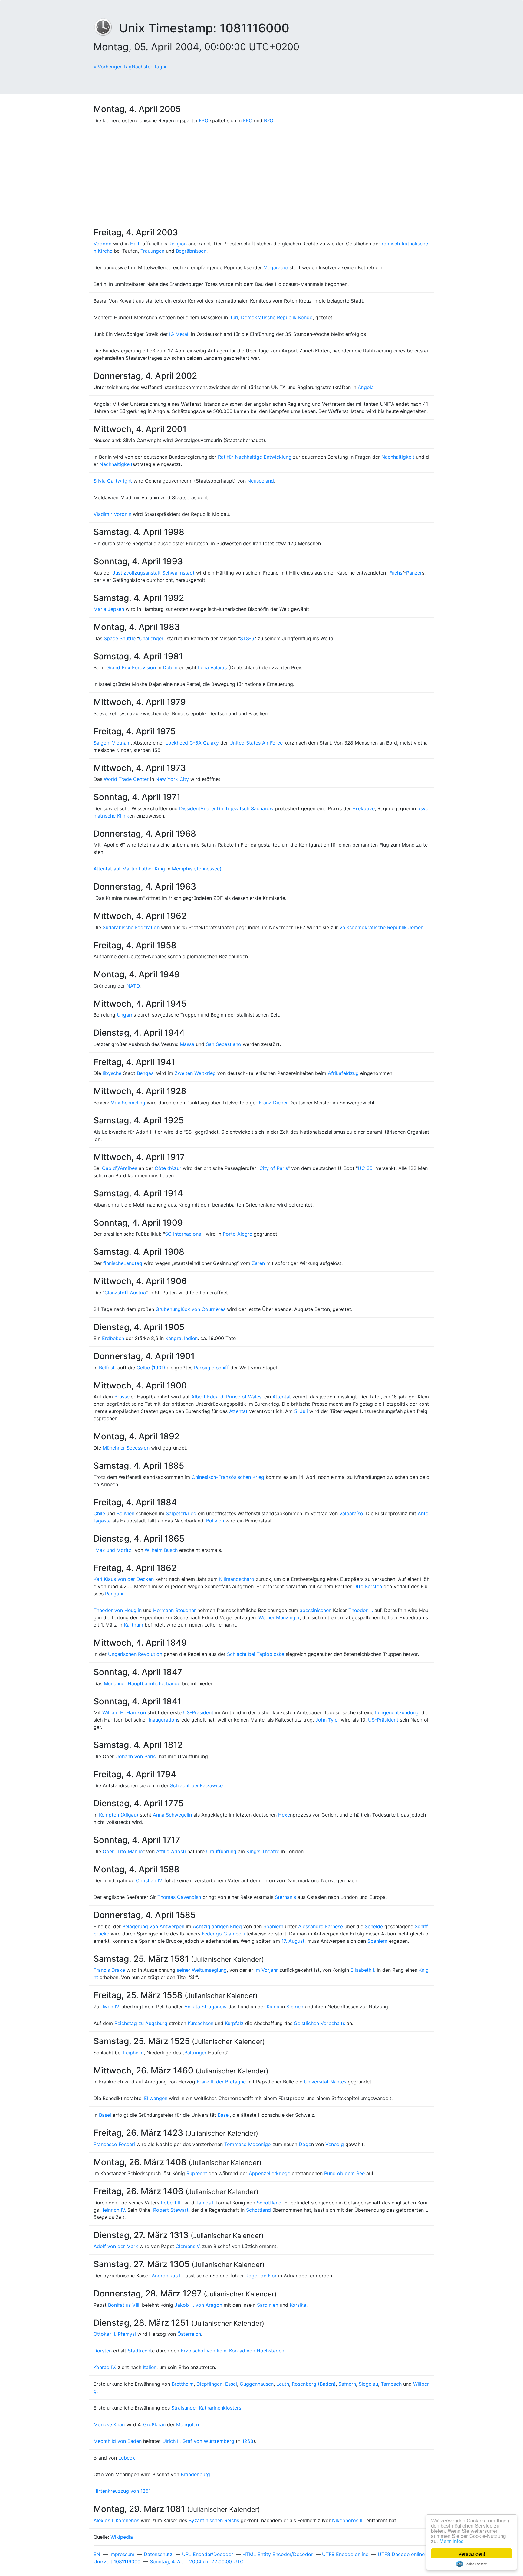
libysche (112, 1073)
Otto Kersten (368, 1586)
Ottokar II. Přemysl (115, 2334)
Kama (273, 2007)
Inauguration (163, 1720)
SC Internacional (184, 1234)
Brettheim (183, 2384)
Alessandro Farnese (321, 1926)
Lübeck (127, 2458)
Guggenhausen (257, 2384)
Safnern (347, 2384)
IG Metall (179, 334)
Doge (305, 2144)
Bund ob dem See (344, 2173)
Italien (150, 2367)
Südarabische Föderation (131, 927)
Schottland (269, 2203)
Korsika (298, 2305)
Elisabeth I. (363, 1970)
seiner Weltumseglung (202, 1970)
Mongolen (187, 2424)
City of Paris (274, 1168)
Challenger (151, 638)
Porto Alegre (237, 1234)
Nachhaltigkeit (398, 457)
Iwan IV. (111, 2007)
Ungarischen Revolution (135, 1654)
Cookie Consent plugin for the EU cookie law (472, 2564)
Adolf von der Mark (116, 2246)
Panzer (414, 573)
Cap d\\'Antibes (120, 1168)
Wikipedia (122, 2537)
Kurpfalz (234, 2023)
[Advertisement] (261, 176)
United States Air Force (256, 743)
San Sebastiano (224, 1044)
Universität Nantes (325, 2082)
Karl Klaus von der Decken (124, 1579)
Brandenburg (195, 2474)
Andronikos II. (167, 2276)
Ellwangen (156, 2098)
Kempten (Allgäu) (119, 1815)
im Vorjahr (266, 1970)
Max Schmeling (128, 1103)
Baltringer (195, 2053)
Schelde (374, 1926)
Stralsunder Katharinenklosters (206, 2408)
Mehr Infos (452, 2541)
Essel (231, 2384)
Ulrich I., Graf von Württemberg (198, 2441)
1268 (248, 2441)
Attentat (282, 1397)
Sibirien (295, 2007)
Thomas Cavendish (179, 1897)
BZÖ (269, 120)
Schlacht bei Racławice (196, 1785)
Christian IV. (149, 1880)
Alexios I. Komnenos (116, 2520)
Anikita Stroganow (206, 2007)
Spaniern (273, 1926)
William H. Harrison (124, 1712)
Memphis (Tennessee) (197, 869)
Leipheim (133, 2053)
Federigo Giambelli (223, 1934)
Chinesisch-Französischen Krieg (228, 1477)
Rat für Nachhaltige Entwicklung (255, 457)
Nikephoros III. (348, 2520)
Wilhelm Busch (161, 1550)
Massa (187, 1044)
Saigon (101, 743)
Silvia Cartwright (113, 481)
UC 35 (365, 1168)
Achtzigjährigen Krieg (217, 1926)
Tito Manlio (130, 1851)
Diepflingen (209, 2384)
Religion (178, 244)
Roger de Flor (261, 2276)
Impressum (122, 2554)
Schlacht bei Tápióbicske (256, 1654)
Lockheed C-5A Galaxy (192, 743)
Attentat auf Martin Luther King (129, 869)
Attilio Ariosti (171, 1851)
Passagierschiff (211, 1368)
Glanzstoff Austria (125, 1293)
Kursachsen (201, 2023)
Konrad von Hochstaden (257, 2351)
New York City (172, 779)
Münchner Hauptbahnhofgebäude (142, 1683)
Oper (108, 1851)
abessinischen (316, 1610)
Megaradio (276, 267)
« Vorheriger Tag (113, 67)
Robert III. (172, 2203)
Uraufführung (221, 1851)
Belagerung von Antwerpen (153, 1926)
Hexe (284, 1815)
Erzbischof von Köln (204, 2351)
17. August (293, 1941)
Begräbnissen (191, 251)
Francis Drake (109, 1970)
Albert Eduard (207, 1397)
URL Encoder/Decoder (207, 2554)
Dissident (190, 808)
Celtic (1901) (151, 1368)
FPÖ (204, 120)
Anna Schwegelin (172, 1815)
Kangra (173, 1338)
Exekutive (363, 808)
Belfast (107, 1368)
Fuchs (396, 573)
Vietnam (121, 743)
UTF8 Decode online (401, 2554)
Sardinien (268, 2305)
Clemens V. (188, 2246)
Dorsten (103, 2351)
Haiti (135, 244)
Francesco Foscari (114, 2144)
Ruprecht (197, 2173)
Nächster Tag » (149, 67)
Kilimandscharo (237, 1579)
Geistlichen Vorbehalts (319, 2023)
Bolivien (125, 1513)
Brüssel (123, 1397)
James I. (205, 2203)
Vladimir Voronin (112, 514)
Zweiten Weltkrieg (195, 1073)
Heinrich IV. (113, 2210)
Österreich (189, 2334)
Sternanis (285, 1897)
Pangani (114, 1594)
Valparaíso (351, 1513)
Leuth (283, 2384)
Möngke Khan (109, 2424)
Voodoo (103, 244)
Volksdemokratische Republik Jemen (381, 927)
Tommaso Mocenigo (248, 2144)
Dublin (170, 667)
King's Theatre (263, 1851)
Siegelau (368, 2384)
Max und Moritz (113, 1550)
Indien (191, 1338)
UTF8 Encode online (345, 2554)
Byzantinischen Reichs (214, 2520)
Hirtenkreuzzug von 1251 (122, 2491)
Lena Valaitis (212, 667)
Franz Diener (273, 1103)
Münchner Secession (126, 1448)
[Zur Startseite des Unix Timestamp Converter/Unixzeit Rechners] (106, 28)
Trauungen (152, 251)
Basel (105, 2115)
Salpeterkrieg (181, 1513)
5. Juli (301, 1411)
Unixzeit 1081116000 (117, 2561)
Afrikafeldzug (343, 1073)
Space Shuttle (120, 638)
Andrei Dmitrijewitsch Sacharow (237, 808)
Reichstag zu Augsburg (141, 2023)
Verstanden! (472, 2553)
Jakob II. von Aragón (198, 2305)
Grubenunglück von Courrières (191, 1309)
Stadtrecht (140, 2351)
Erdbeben (113, 1338)
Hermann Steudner (174, 1610)
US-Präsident (198, 1712)
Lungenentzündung (397, 1712)
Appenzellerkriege (270, 2173)
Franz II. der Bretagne (221, 2082)
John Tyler (327, 1720)
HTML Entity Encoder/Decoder (278, 2554)
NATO (133, 986)
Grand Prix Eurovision (131, 667)
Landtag (133, 1263)
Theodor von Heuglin (118, 1610)
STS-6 (247, 638)
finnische (113, 1263)
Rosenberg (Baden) (314, 2384)
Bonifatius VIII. (124, 2305)
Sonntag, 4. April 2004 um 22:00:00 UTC (197, 2561)
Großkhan (154, 2424)
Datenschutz (158, 2554)
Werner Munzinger (279, 1617)
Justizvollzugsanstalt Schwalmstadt (154, 573)
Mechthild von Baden (118, 2441)
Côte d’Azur (168, 1168)
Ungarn (125, 1015)
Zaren (258, 1263)
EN (97, 2554)
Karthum (133, 1625)
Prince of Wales (244, 1397)
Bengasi (146, 1073)
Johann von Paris (136, 1756)
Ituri (234, 317)
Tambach (391, 2384)
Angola (366, 387)
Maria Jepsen (109, 609)
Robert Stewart (171, 2210)
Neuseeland (261, 481)
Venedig (335, 2144)
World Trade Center (126, 779)
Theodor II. (361, 1610)
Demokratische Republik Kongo (277, 317)
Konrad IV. (105, 2367)
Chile (99, 1513)
